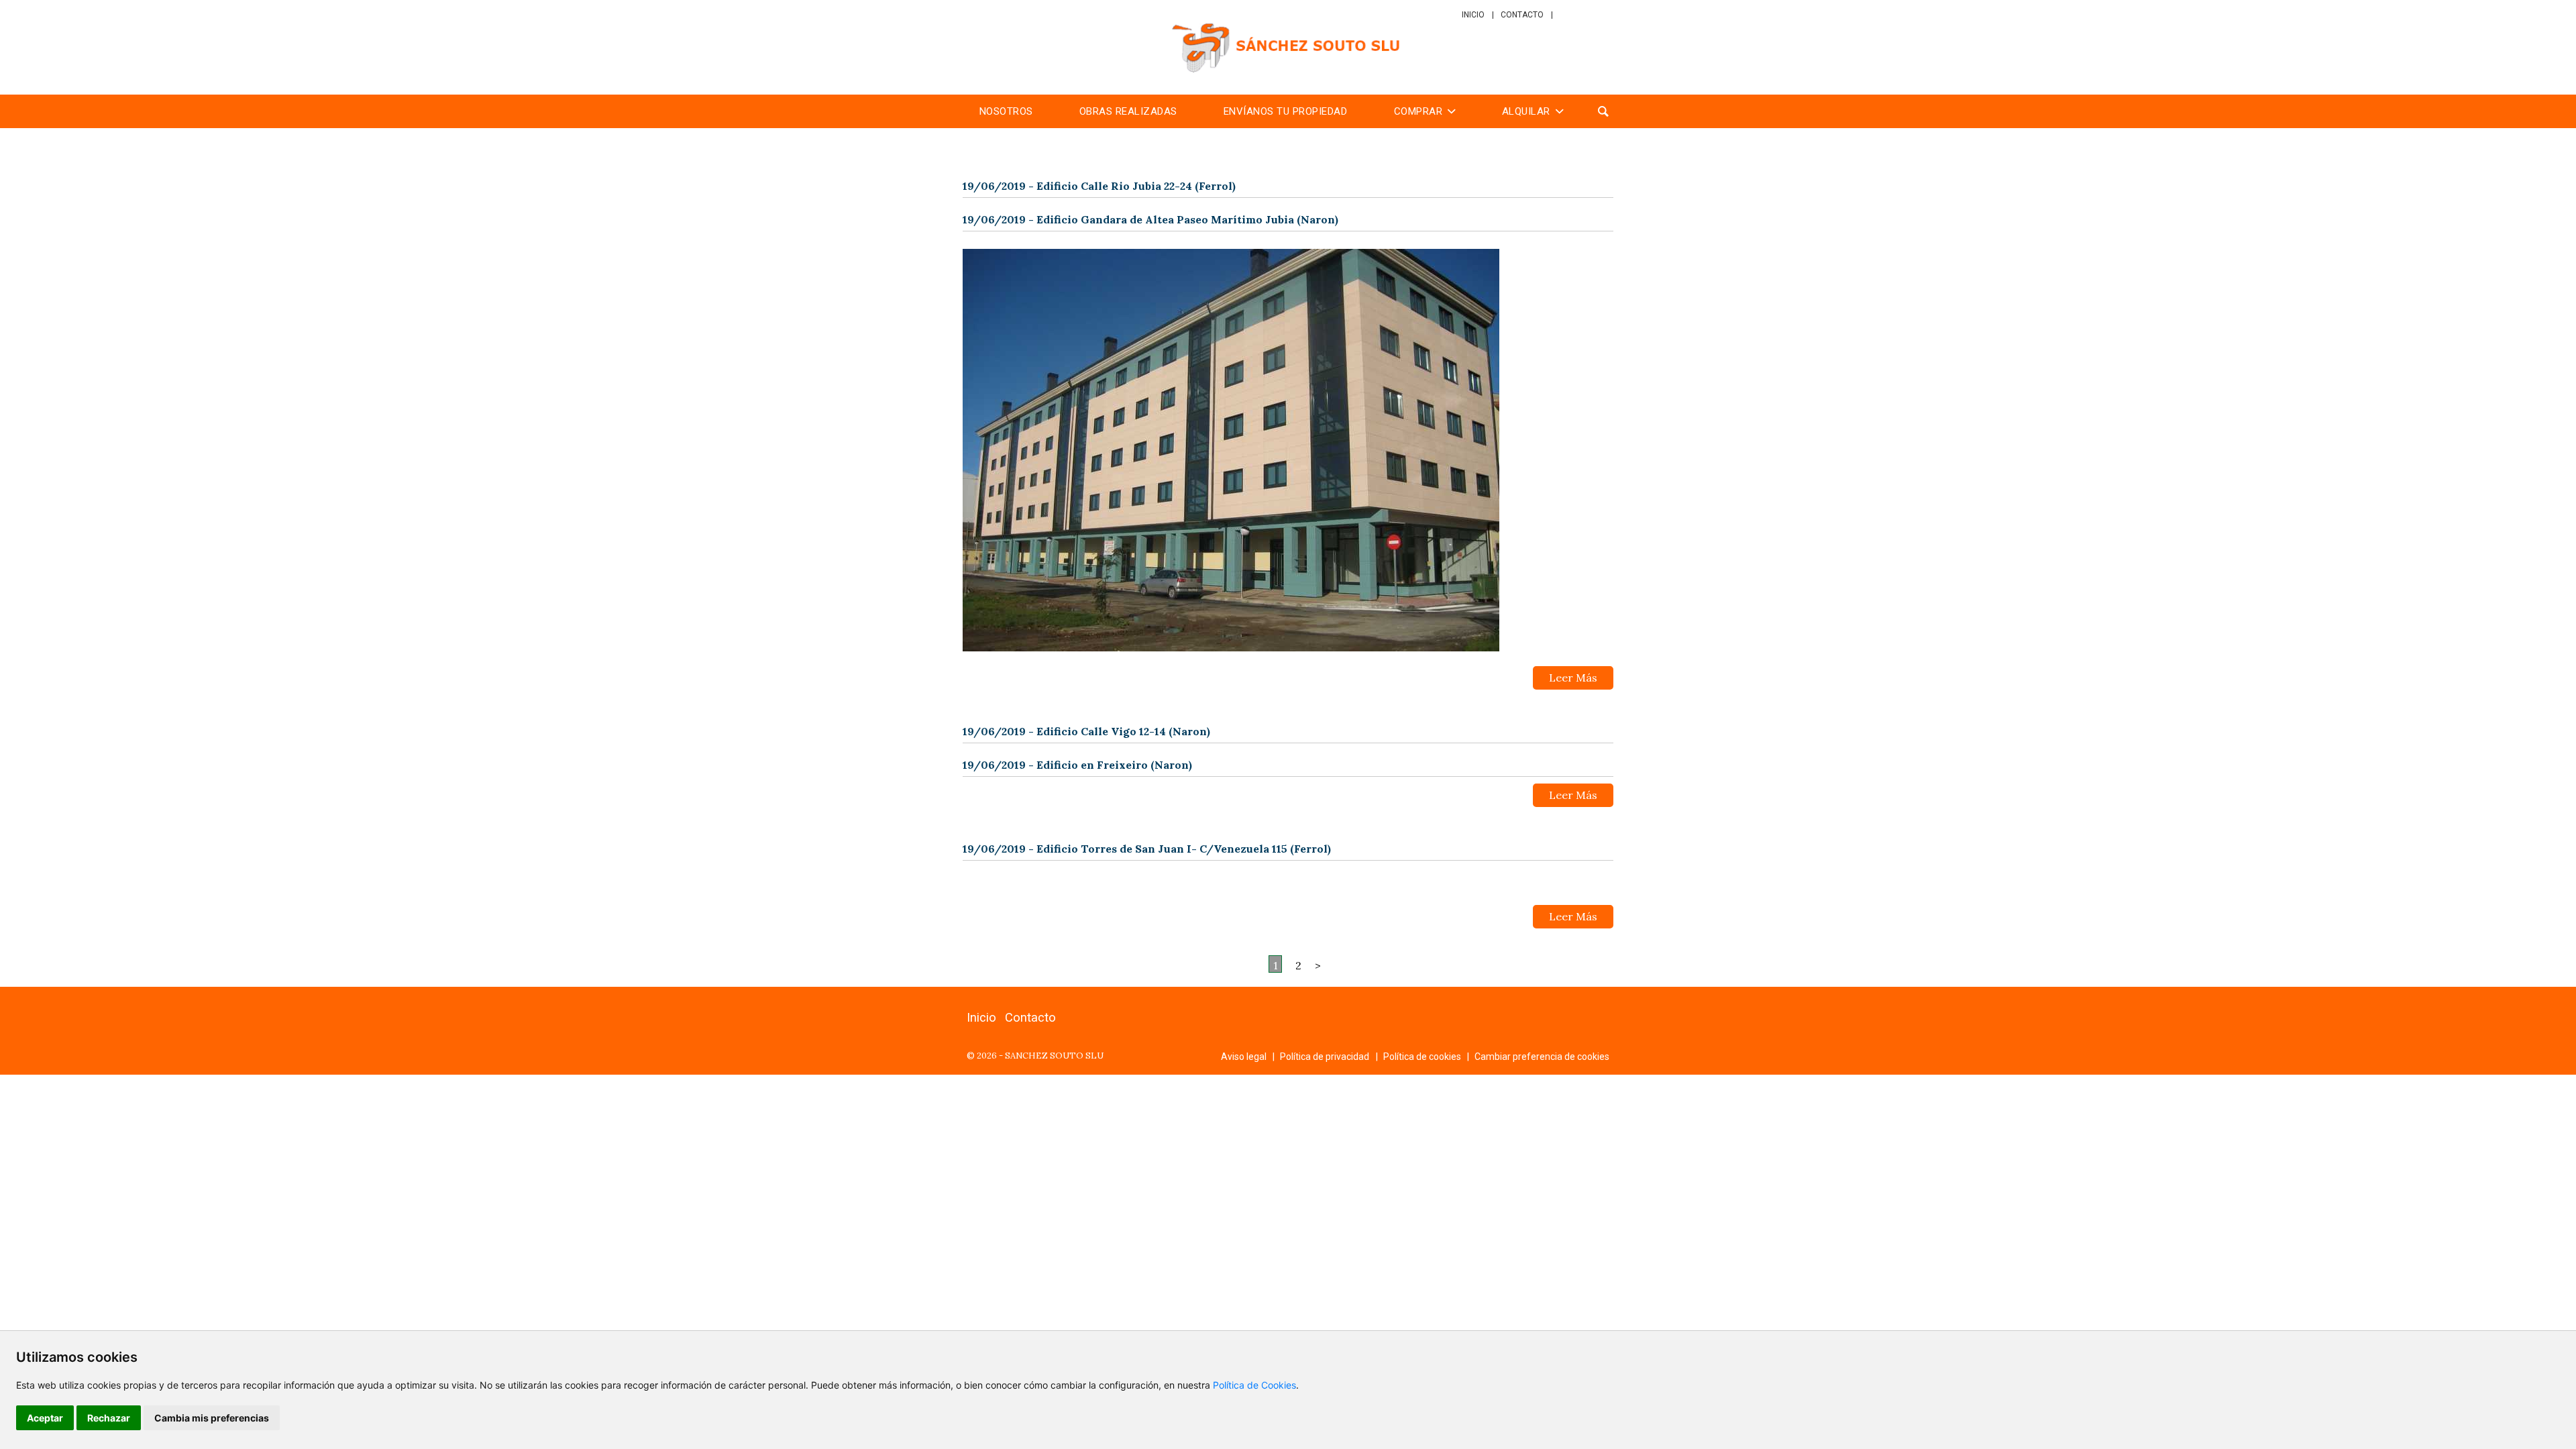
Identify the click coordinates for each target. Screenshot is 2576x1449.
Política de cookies (1422, 1057)
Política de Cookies (1254, 1385)
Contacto (1522, 15)
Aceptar (45, 1418)
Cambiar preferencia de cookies (1542, 1057)
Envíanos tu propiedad (1286, 111)
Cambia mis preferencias (212, 1418)
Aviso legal (1244, 1057)
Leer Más (1573, 678)
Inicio (1473, 15)
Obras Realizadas (1128, 111)
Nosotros (1006, 111)
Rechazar (109, 1418)
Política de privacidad (1325, 1057)
